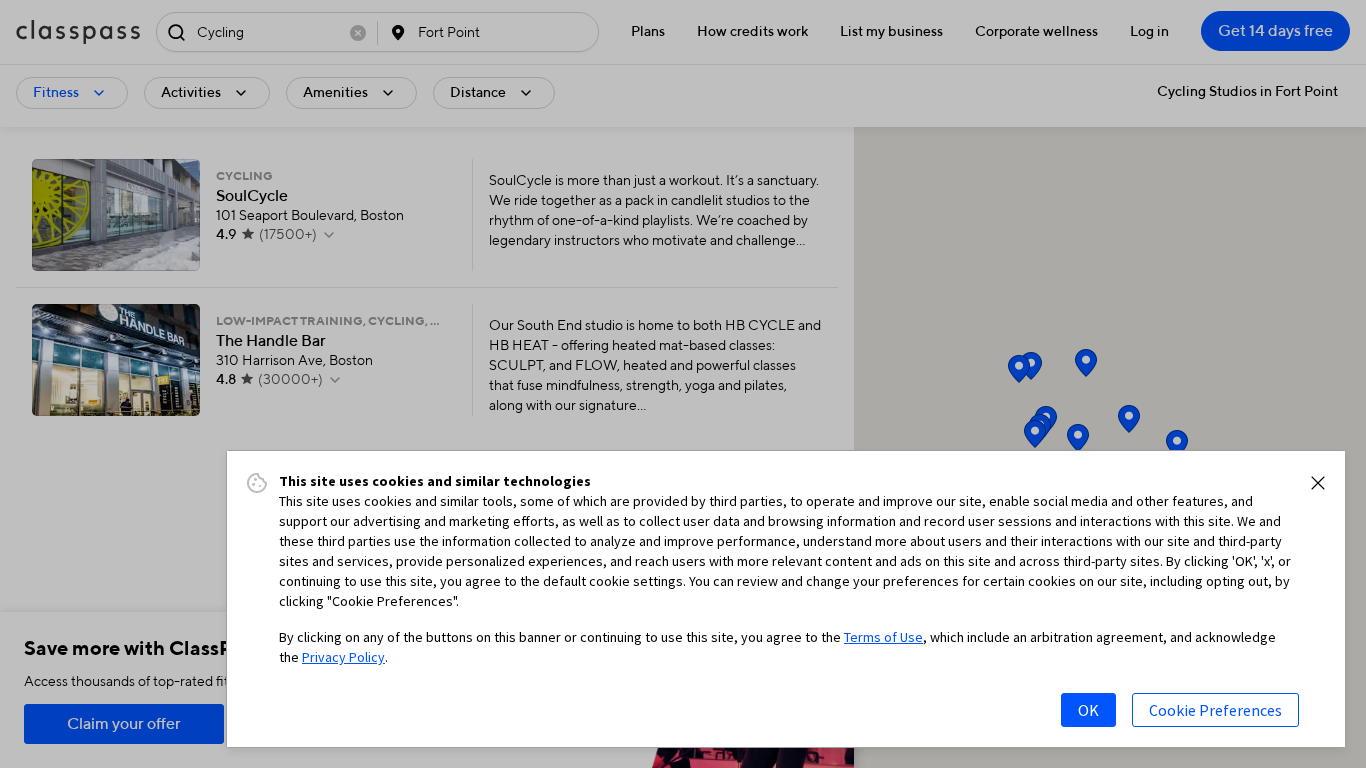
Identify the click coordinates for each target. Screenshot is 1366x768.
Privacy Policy (343, 657)
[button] (1318, 483)
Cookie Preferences (1215, 710)
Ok (1088, 710)
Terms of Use (883, 637)
